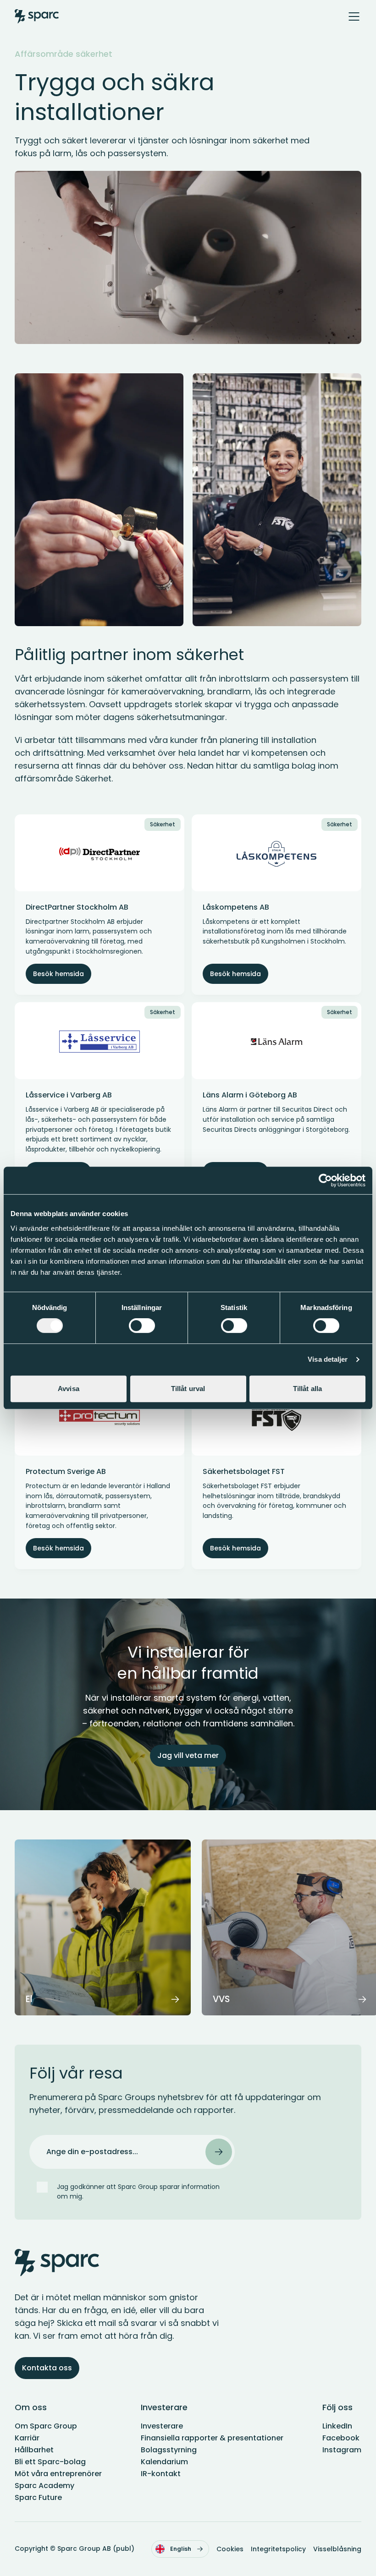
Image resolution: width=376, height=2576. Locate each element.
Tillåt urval (188, 1389)
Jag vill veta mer (188, 1755)
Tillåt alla (307, 1389)
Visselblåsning (337, 2549)
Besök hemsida (58, 974)
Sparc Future (38, 2497)
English (181, 2549)
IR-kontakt (161, 2474)
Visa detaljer (328, 1359)
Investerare (162, 2426)
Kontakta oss (47, 2368)
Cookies (230, 2549)
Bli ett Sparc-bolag (50, 2462)
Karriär (27, 2438)
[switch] (142, 1326)
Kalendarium (164, 2462)
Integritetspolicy (278, 2549)
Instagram (342, 2450)
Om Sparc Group (46, 2426)
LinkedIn (337, 2426)
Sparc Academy (44, 2486)
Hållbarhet (34, 2450)
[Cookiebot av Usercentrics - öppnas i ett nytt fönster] (325, 1180)
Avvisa (69, 1389)
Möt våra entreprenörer (58, 2474)
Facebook (341, 2438)
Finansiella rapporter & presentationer (212, 2438)
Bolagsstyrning (169, 2450)
